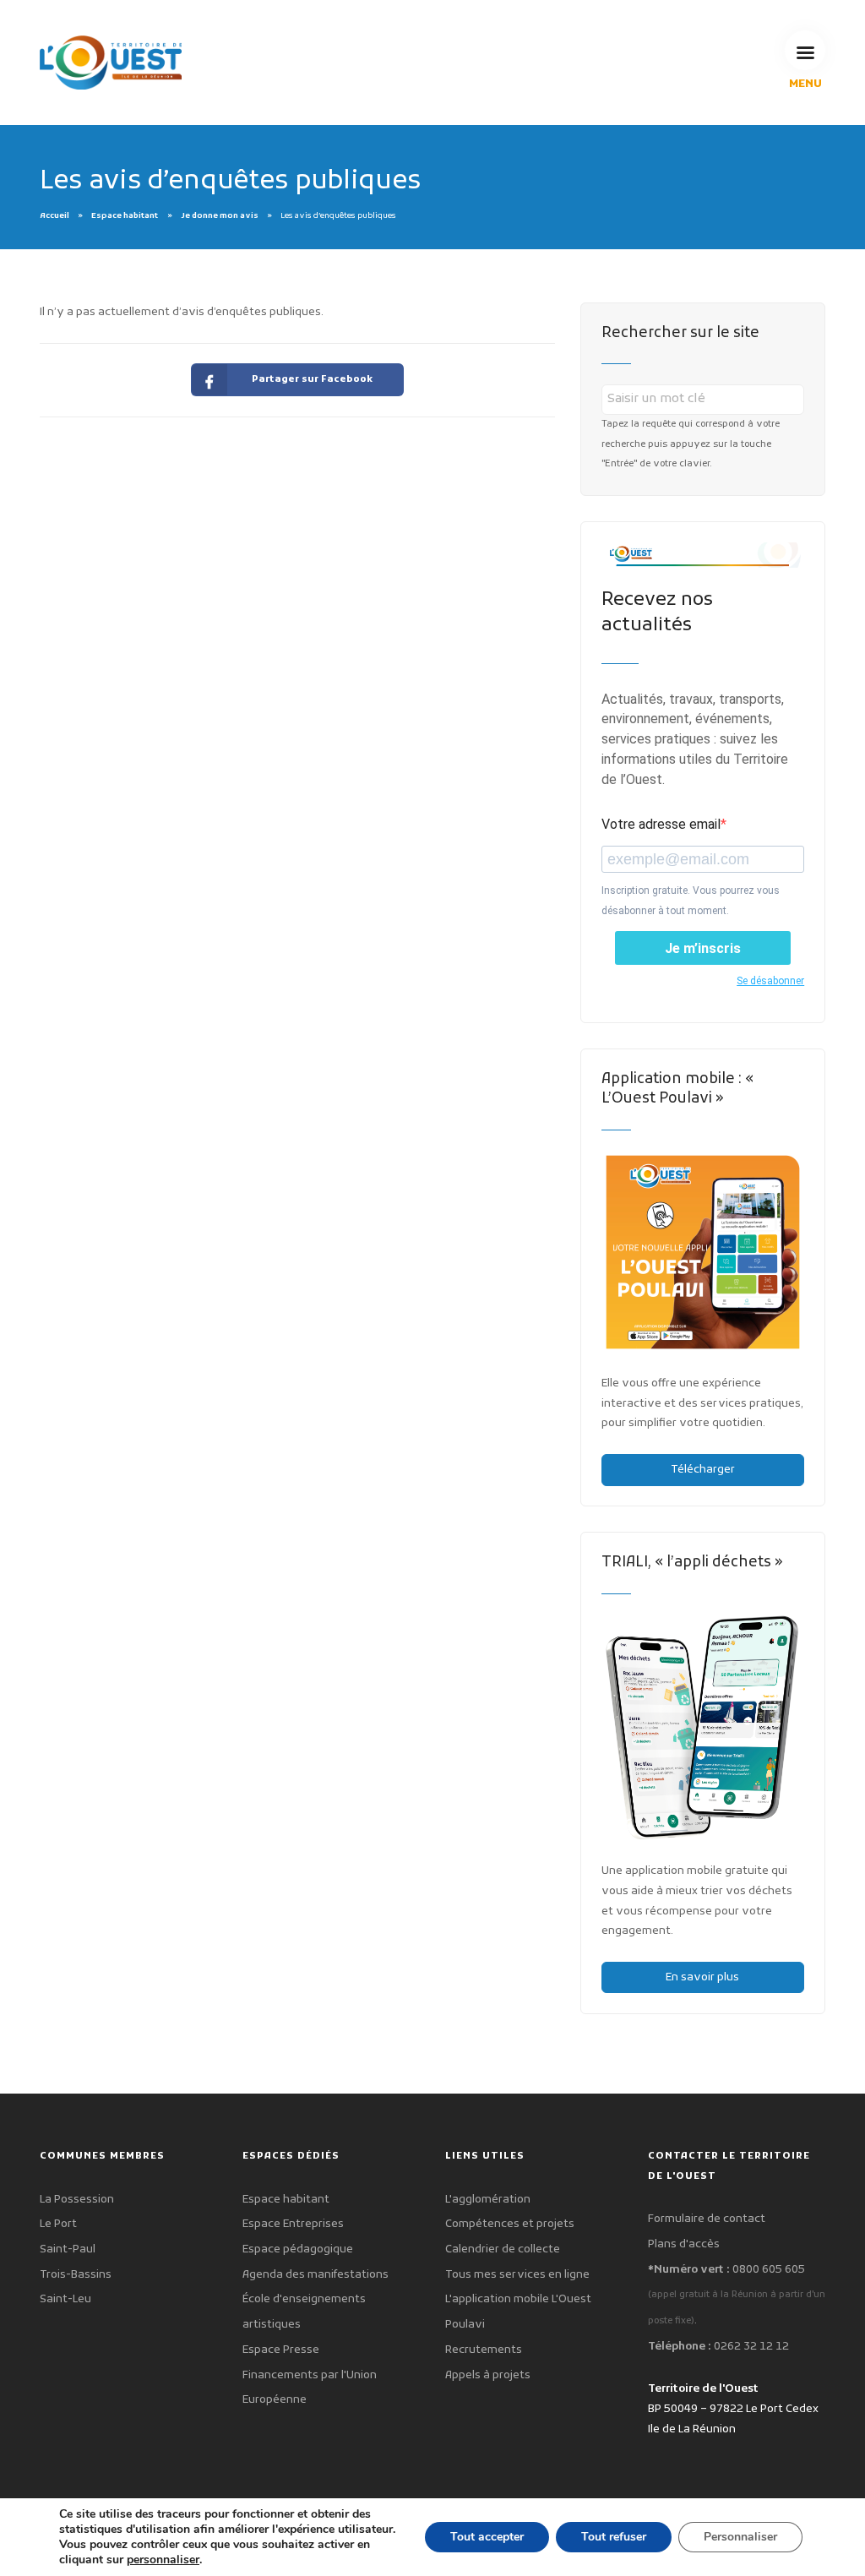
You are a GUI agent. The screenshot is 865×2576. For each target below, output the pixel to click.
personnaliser (163, 2560)
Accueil (54, 216)
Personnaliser (740, 2537)
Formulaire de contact (707, 2219)
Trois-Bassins (76, 2275)
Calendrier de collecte (503, 2249)
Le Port (58, 2224)
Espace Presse (281, 2350)
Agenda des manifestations (316, 2275)
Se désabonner (770, 981)
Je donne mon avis (220, 216)
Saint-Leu (65, 2299)
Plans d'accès (684, 2244)
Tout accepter (487, 2537)
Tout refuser (614, 2537)
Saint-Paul (68, 2249)
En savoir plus (702, 1977)
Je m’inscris (703, 948)
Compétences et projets (510, 2224)
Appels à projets (488, 2375)
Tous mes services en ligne (517, 2275)
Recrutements (484, 2350)
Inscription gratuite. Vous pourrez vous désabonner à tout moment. (691, 901)
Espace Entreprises (293, 2224)
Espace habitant (125, 216)
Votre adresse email (661, 824)
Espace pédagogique (298, 2249)
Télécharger (703, 1470)
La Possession (77, 2200)
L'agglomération (488, 2200)
